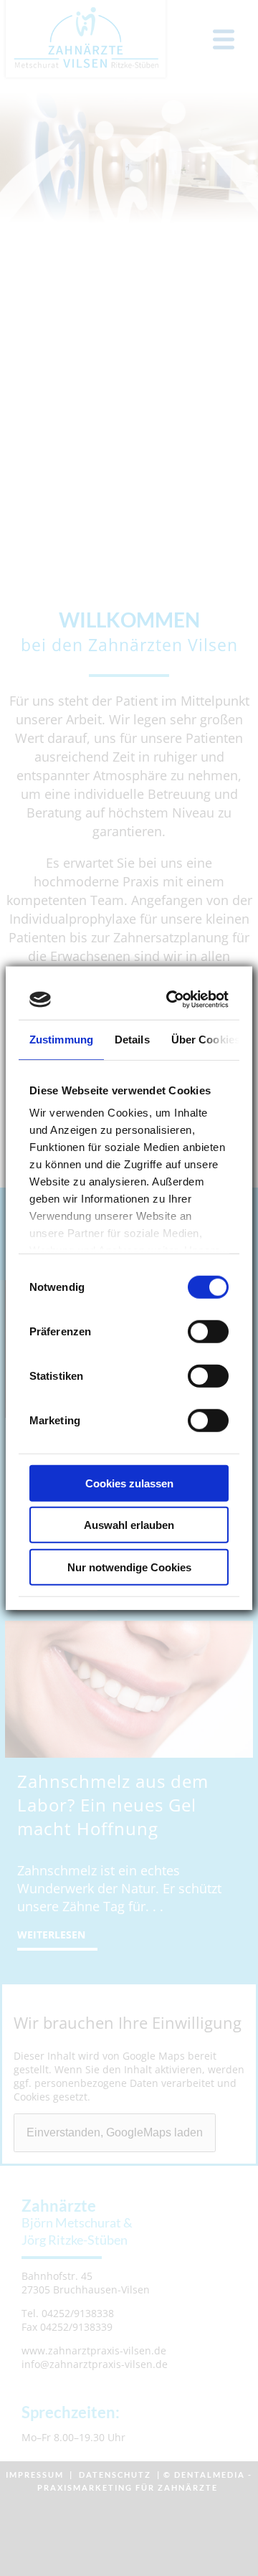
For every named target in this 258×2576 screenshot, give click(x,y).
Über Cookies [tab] (206, 1039)
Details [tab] (132, 1039)
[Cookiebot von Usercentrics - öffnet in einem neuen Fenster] (173, 1000)
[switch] (208, 1331)
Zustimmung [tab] (61, 1039)
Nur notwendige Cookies (129, 1567)
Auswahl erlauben (129, 1525)
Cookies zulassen (129, 1483)
